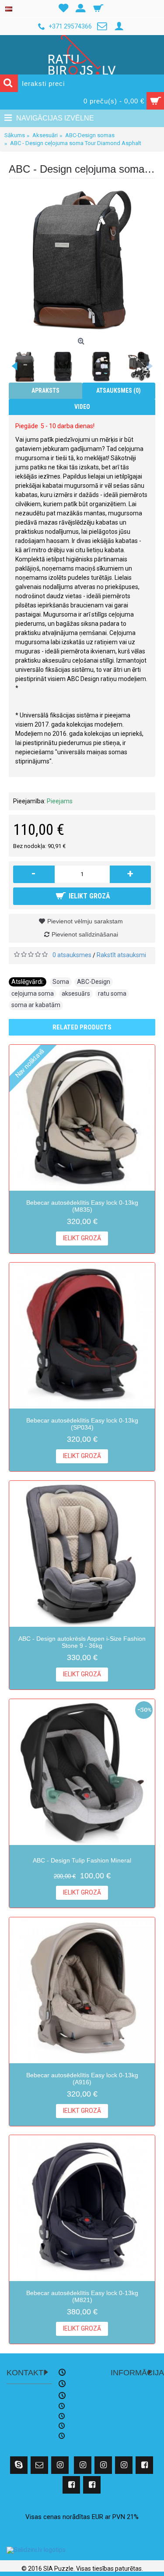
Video (82, 407)
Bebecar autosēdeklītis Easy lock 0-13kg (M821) (82, 2296)
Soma (61, 982)
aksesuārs (76, 993)
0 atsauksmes (72, 955)
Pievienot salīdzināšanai (85, 934)
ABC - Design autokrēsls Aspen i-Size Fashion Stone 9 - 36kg (82, 1642)
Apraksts (45, 390)
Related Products (82, 1027)
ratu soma (112, 993)
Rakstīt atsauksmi (121, 955)
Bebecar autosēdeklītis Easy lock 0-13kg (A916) (82, 2078)
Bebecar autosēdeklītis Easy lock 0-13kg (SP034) (82, 1424)
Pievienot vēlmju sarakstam (85, 921)
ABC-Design (94, 982)
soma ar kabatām (36, 1005)
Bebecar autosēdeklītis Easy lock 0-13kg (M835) (82, 1206)
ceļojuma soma (33, 993)
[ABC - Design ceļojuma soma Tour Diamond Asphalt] (82, 261)
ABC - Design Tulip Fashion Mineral (82, 1860)
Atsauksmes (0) (119, 390)
